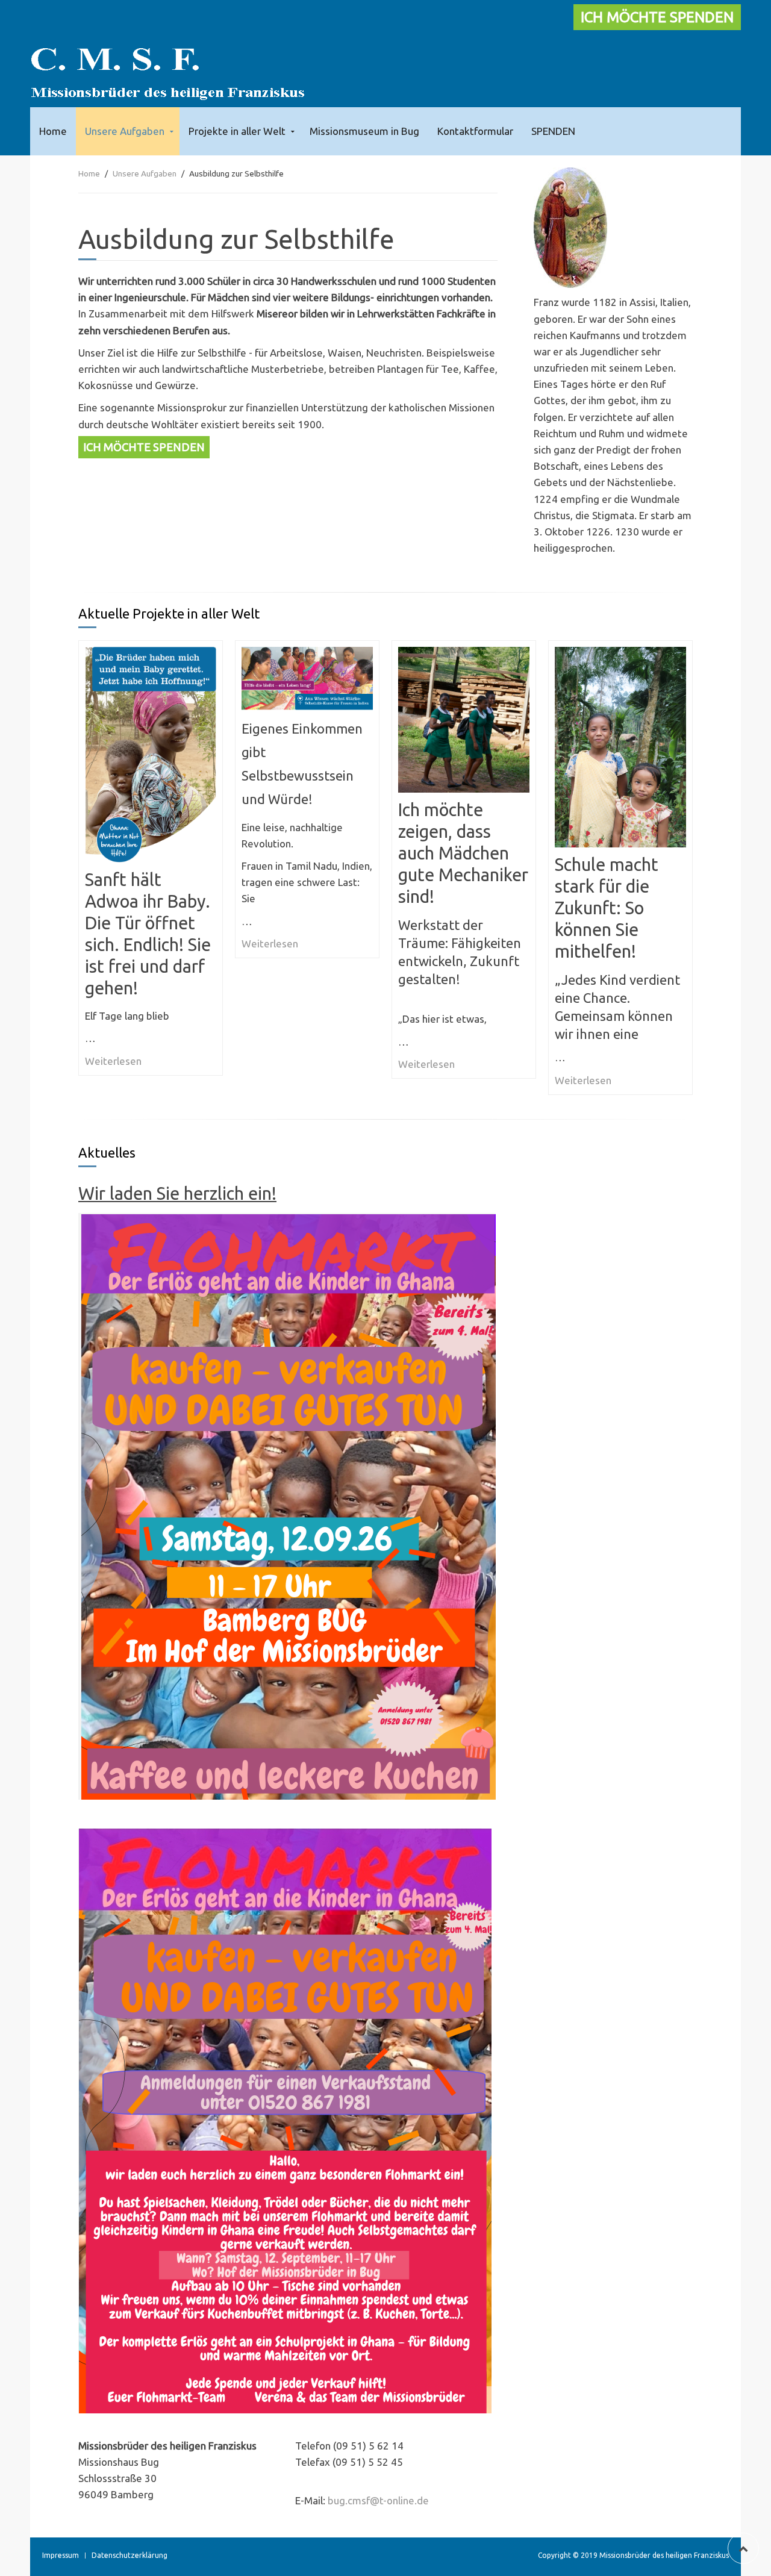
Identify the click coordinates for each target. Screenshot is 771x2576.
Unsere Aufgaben (125, 131)
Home (53, 131)
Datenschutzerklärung (130, 2555)
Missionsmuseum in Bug (364, 131)
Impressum (61, 2555)
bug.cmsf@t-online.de (378, 2500)
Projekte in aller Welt (237, 131)
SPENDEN (553, 131)
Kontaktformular (475, 131)
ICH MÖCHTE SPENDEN (657, 17)
